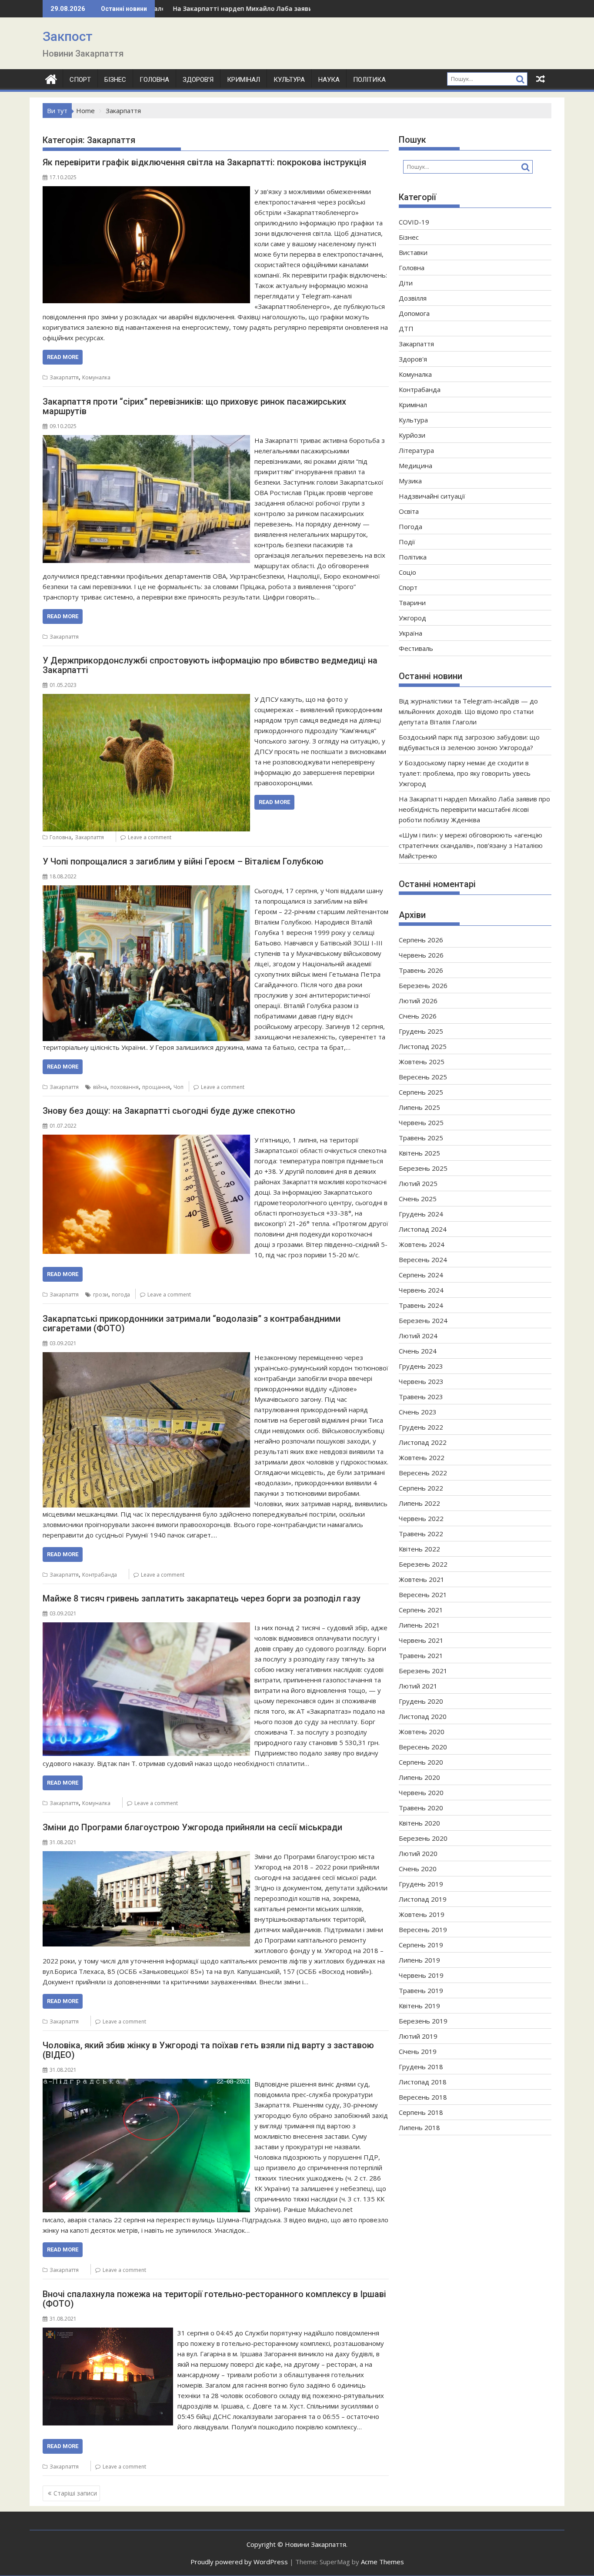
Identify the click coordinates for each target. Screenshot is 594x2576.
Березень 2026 (423, 985)
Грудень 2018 (421, 2067)
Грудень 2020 (421, 1701)
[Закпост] (51, 78)
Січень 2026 (418, 1016)
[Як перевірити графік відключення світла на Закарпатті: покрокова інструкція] (146, 191)
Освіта (409, 511)
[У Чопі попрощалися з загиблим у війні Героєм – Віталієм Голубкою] (146, 891)
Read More (63, 357)
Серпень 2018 (421, 2112)
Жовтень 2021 (422, 1579)
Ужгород (412, 618)
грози (101, 1295)
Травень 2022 (421, 1534)
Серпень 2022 (421, 1488)
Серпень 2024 (421, 1275)
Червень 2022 (421, 1518)
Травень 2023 (421, 1397)
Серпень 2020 (421, 1762)
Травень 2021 (421, 1655)
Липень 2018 (419, 2127)
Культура (289, 80)
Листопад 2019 (423, 1899)
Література (416, 450)
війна (100, 1087)
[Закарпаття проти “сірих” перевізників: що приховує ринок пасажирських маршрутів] (146, 440)
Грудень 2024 (421, 1214)
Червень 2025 (421, 1122)
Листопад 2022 (423, 1442)
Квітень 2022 (419, 1549)
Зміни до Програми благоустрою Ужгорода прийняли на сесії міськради (192, 1827)
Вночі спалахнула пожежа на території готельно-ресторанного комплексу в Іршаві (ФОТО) (214, 2299)
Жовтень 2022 (422, 1457)
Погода (410, 526)
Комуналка (96, 377)
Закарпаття (64, 377)
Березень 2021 (423, 1671)
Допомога (414, 313)
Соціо (407, 572)
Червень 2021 (421, 1640)
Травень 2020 (421, 1808)
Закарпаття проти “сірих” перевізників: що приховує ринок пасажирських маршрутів (194, 406)
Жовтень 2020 (422, 1732)
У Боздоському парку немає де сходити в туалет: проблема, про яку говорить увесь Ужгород (465, 773)
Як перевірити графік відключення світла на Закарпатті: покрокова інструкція (204, 162)
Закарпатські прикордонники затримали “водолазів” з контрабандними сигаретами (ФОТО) (192, 1323)
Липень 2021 (419, 1625)
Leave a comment (150, 837)
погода (121, 1295)
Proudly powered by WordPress (239, 2562)
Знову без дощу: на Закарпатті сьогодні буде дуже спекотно (169, 1111)
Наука (329, 80)
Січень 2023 (418, 1412)
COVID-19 (414, 222)
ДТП (406, 328)
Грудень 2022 (421, 1427)
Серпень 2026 (421, 940)
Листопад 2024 (423, 1229)
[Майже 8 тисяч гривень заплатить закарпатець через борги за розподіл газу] (146, 1628)
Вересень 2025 (423, 1077)
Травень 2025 (421, 1138)
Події (407, 542)
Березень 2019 (423, 2021)
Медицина (415, 466)
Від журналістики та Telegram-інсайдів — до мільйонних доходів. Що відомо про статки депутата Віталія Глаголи (468, 711)
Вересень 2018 (423, 2097)
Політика (369, 80)
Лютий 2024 (418, 1336)
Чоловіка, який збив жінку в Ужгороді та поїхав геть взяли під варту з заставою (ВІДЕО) (208, 2050)
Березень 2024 (423, 1320)
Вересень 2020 (423, 1747)
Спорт (80, 80)
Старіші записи (75, 2493)
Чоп (179, 1087)
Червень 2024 (421, 1290)
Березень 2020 (423, 1838)
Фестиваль (416, 648)
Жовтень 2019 (422, 1914)
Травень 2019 (421, 1990)
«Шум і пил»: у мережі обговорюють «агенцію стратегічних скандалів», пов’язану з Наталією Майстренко (471, 845)
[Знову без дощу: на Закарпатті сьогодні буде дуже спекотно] (146, 1140)
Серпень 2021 (421, 1610)
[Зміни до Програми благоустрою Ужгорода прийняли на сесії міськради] (146, 1856)
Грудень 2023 (421, 1366)
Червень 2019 (421, 1975)
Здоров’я (198, 80)
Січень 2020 (418, 1869)
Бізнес (115, 80)
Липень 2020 (419, 1777)
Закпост (68, 36)
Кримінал (244, 80)
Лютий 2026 (418, 1001)
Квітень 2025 (419, 1153)
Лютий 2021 (418, 1686)
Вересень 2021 (423, 1595)
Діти (406, 283)
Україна (410, 633)
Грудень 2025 (421, 1031)
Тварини (412, 603)
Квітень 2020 (419, 1823)
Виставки (413, 252)
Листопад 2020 (423, 1716)
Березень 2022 (423, 1564)
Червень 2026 (421, 955)
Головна (154, 80)
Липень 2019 (419, 1960)
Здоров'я (413, 359)
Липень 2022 (419, 1503)
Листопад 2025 (423, 1046)
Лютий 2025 (418, 1183)
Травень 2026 (421, 970)
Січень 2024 (418, 1351)
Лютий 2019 (418, 2036)
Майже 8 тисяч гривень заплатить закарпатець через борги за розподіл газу (202, 1598)
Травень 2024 (421, 1305)
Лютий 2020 (418, 1853)
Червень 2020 (421, 1792)
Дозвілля (413, 298)
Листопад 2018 (423, 2082)
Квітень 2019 (419, 2006)
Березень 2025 (423, 1168)
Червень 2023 (421, 1381)
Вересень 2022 (423, 1473)
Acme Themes (382, 2562)
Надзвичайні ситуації (432, 496)
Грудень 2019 (421, 1884)
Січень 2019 (418, 2051)
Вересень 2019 (423, 1929)
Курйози (412, 435)
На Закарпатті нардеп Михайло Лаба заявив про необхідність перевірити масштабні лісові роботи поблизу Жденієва (474, 809)
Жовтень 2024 (422, 1244)
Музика (410, 481)
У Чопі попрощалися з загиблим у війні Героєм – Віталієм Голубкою (183, 861)
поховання (125, 1087)
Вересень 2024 (423, 1260)
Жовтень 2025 (422, 1062)
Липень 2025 (419, 1107)
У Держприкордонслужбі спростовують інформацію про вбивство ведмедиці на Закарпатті (210, 665)
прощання (156, 1087)
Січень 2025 (418, 1199)
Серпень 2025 (421, 1092)
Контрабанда (100, 1575)
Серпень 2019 (421, 1945)
